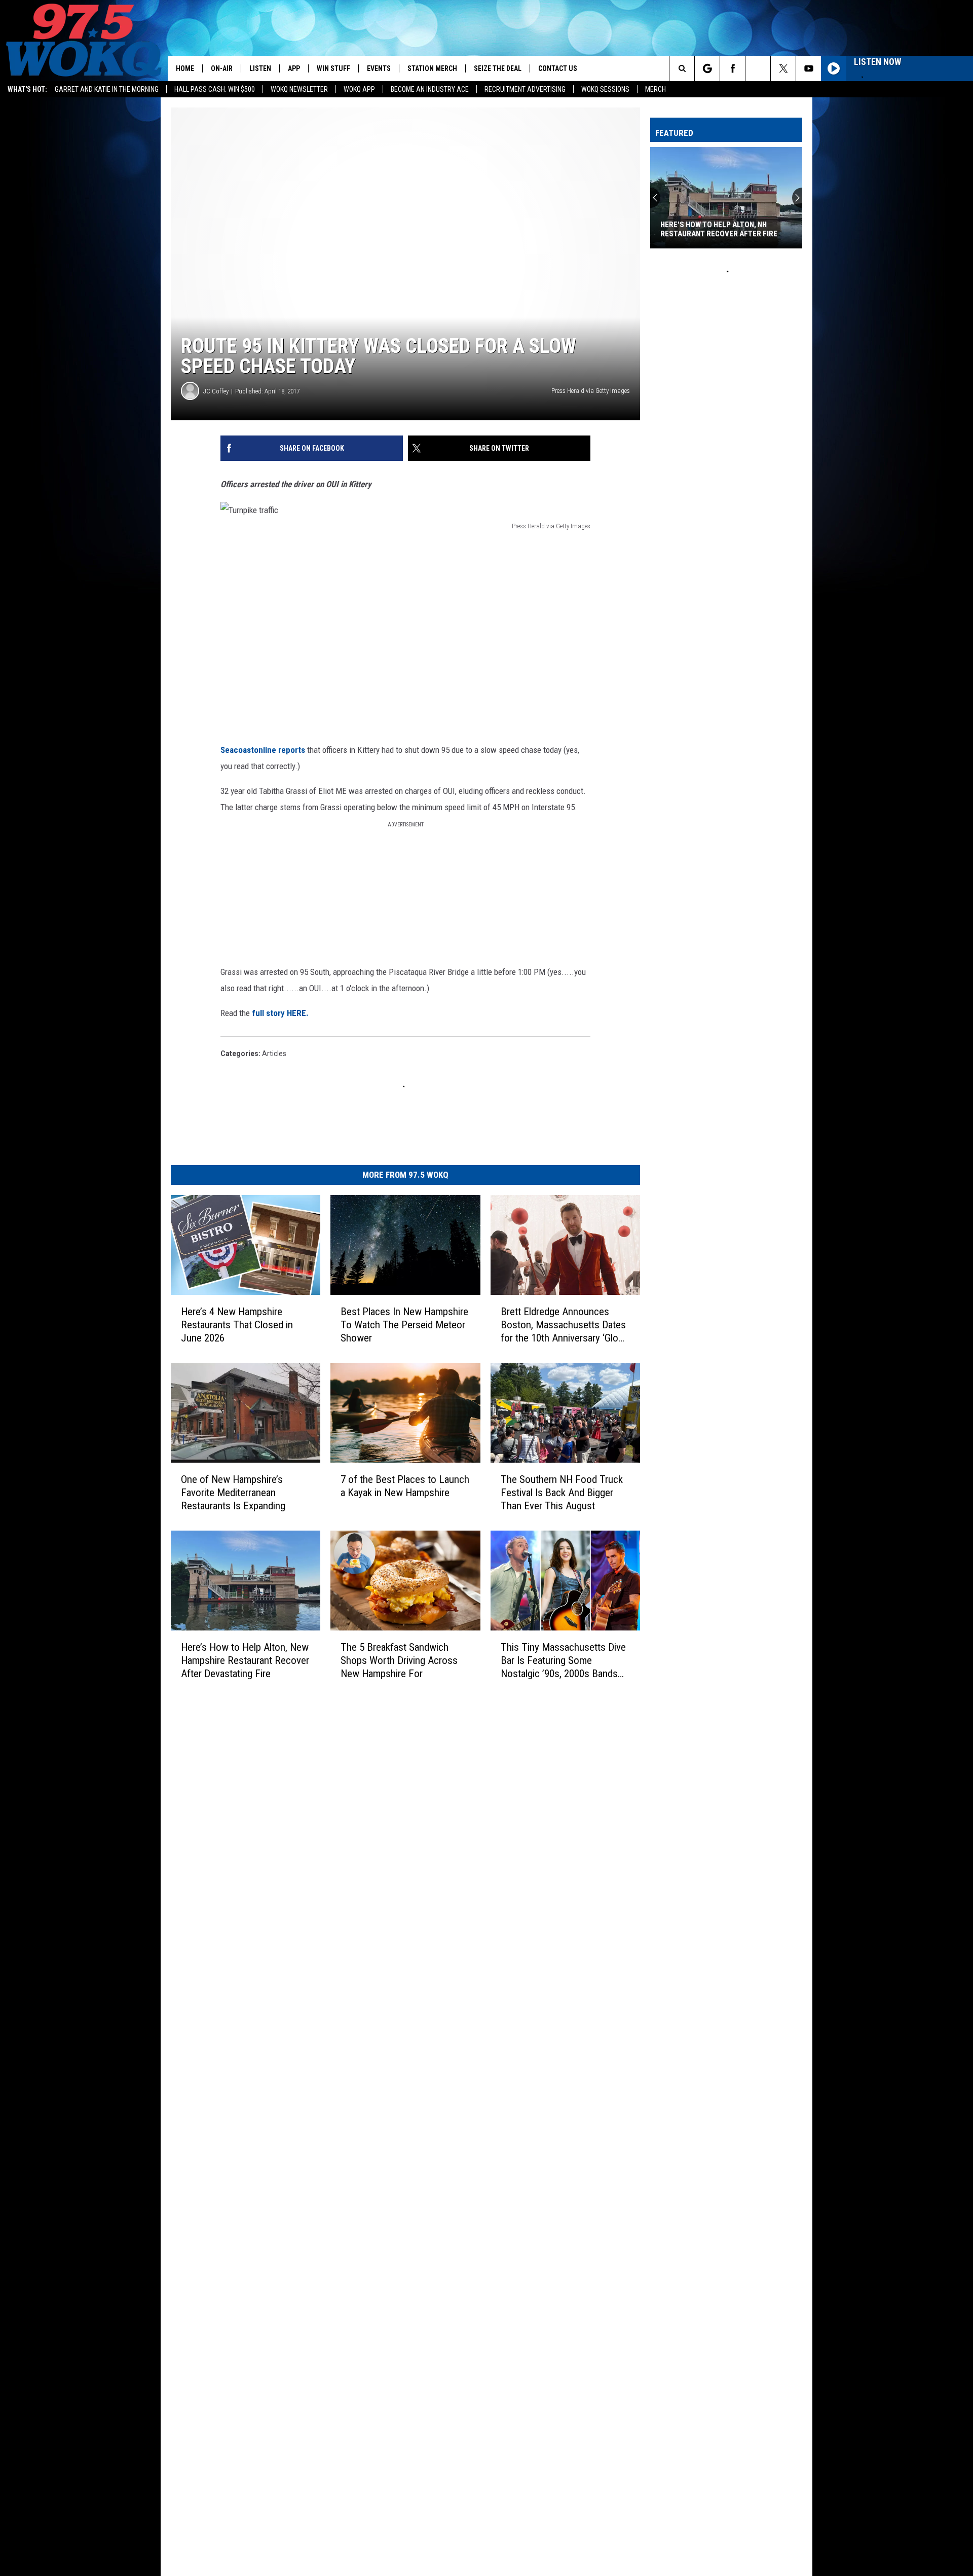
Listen (260, 68)
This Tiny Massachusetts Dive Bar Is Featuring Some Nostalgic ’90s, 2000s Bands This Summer (563, 1661)
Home (185, 68)
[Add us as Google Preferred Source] (707, 68)
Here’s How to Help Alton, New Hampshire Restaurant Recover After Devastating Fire (245, 1660)
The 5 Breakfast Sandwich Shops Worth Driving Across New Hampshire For (399, 1660)
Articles (274, 1054)
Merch (656, 89)
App (294, 68)
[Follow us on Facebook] (733, 68)
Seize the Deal (498, 68)
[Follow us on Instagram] (758, 68)
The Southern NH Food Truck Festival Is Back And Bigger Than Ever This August (562, 1493)
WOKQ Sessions (605, 89)
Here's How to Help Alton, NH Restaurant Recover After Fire (719, 229)
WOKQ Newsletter (299, 89)
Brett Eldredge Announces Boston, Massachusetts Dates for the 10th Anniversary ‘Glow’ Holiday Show (564, 1325)
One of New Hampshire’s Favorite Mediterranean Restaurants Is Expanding (233, 1493)
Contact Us (558, 68)
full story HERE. (280, 1013)
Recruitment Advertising (525, 89)
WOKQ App (359, 89)
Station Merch (432, 68)
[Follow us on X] (783, 68)
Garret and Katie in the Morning (107, 89)
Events (379, 68)
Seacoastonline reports (263, 750)
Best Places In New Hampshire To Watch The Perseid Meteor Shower (404, 1325)
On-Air (222, 68)
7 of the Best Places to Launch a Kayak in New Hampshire (405, 1486)
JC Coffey (216, 391)
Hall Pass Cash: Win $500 (215, 89)
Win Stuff (333, 68)
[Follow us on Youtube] (809, 68)
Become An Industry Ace (430, 89)
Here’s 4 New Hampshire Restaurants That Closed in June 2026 (237, 1325)
